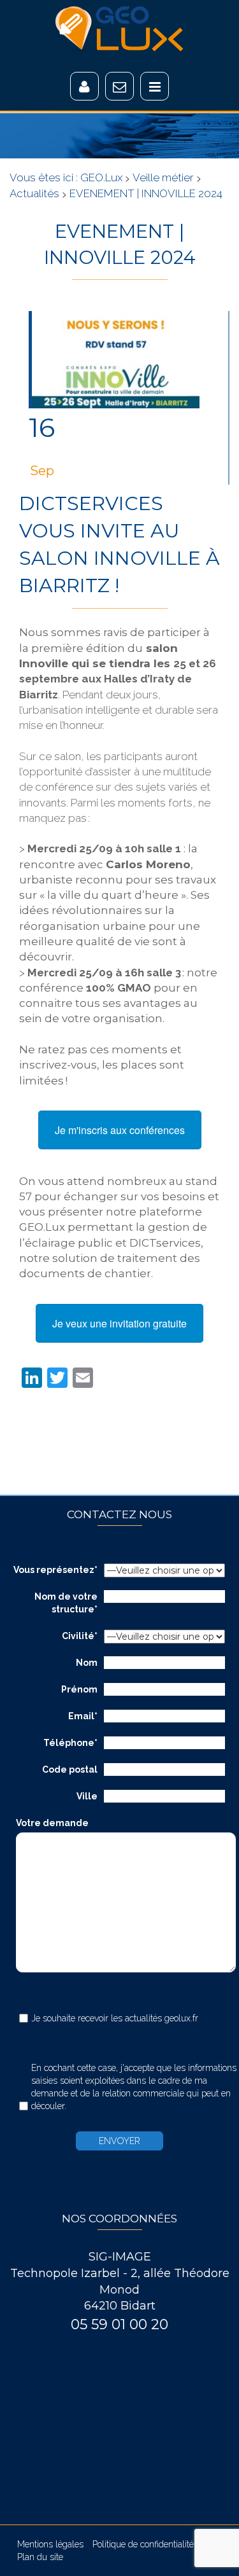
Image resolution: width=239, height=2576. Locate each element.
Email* (83, 1716)
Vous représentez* (55, 1570)
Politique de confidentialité (143, 2544)
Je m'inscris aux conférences (120, 1130)
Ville (87, 1796)
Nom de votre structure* (66, 1603)
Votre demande (52, 1823)
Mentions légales (50, 2544)
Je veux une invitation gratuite (119, 1323)
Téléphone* (70, 1743)
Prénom (79, 1689)
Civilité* (80, 1636)
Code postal (70, 1769)
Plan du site (40, 2557)
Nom (87, 1663)
